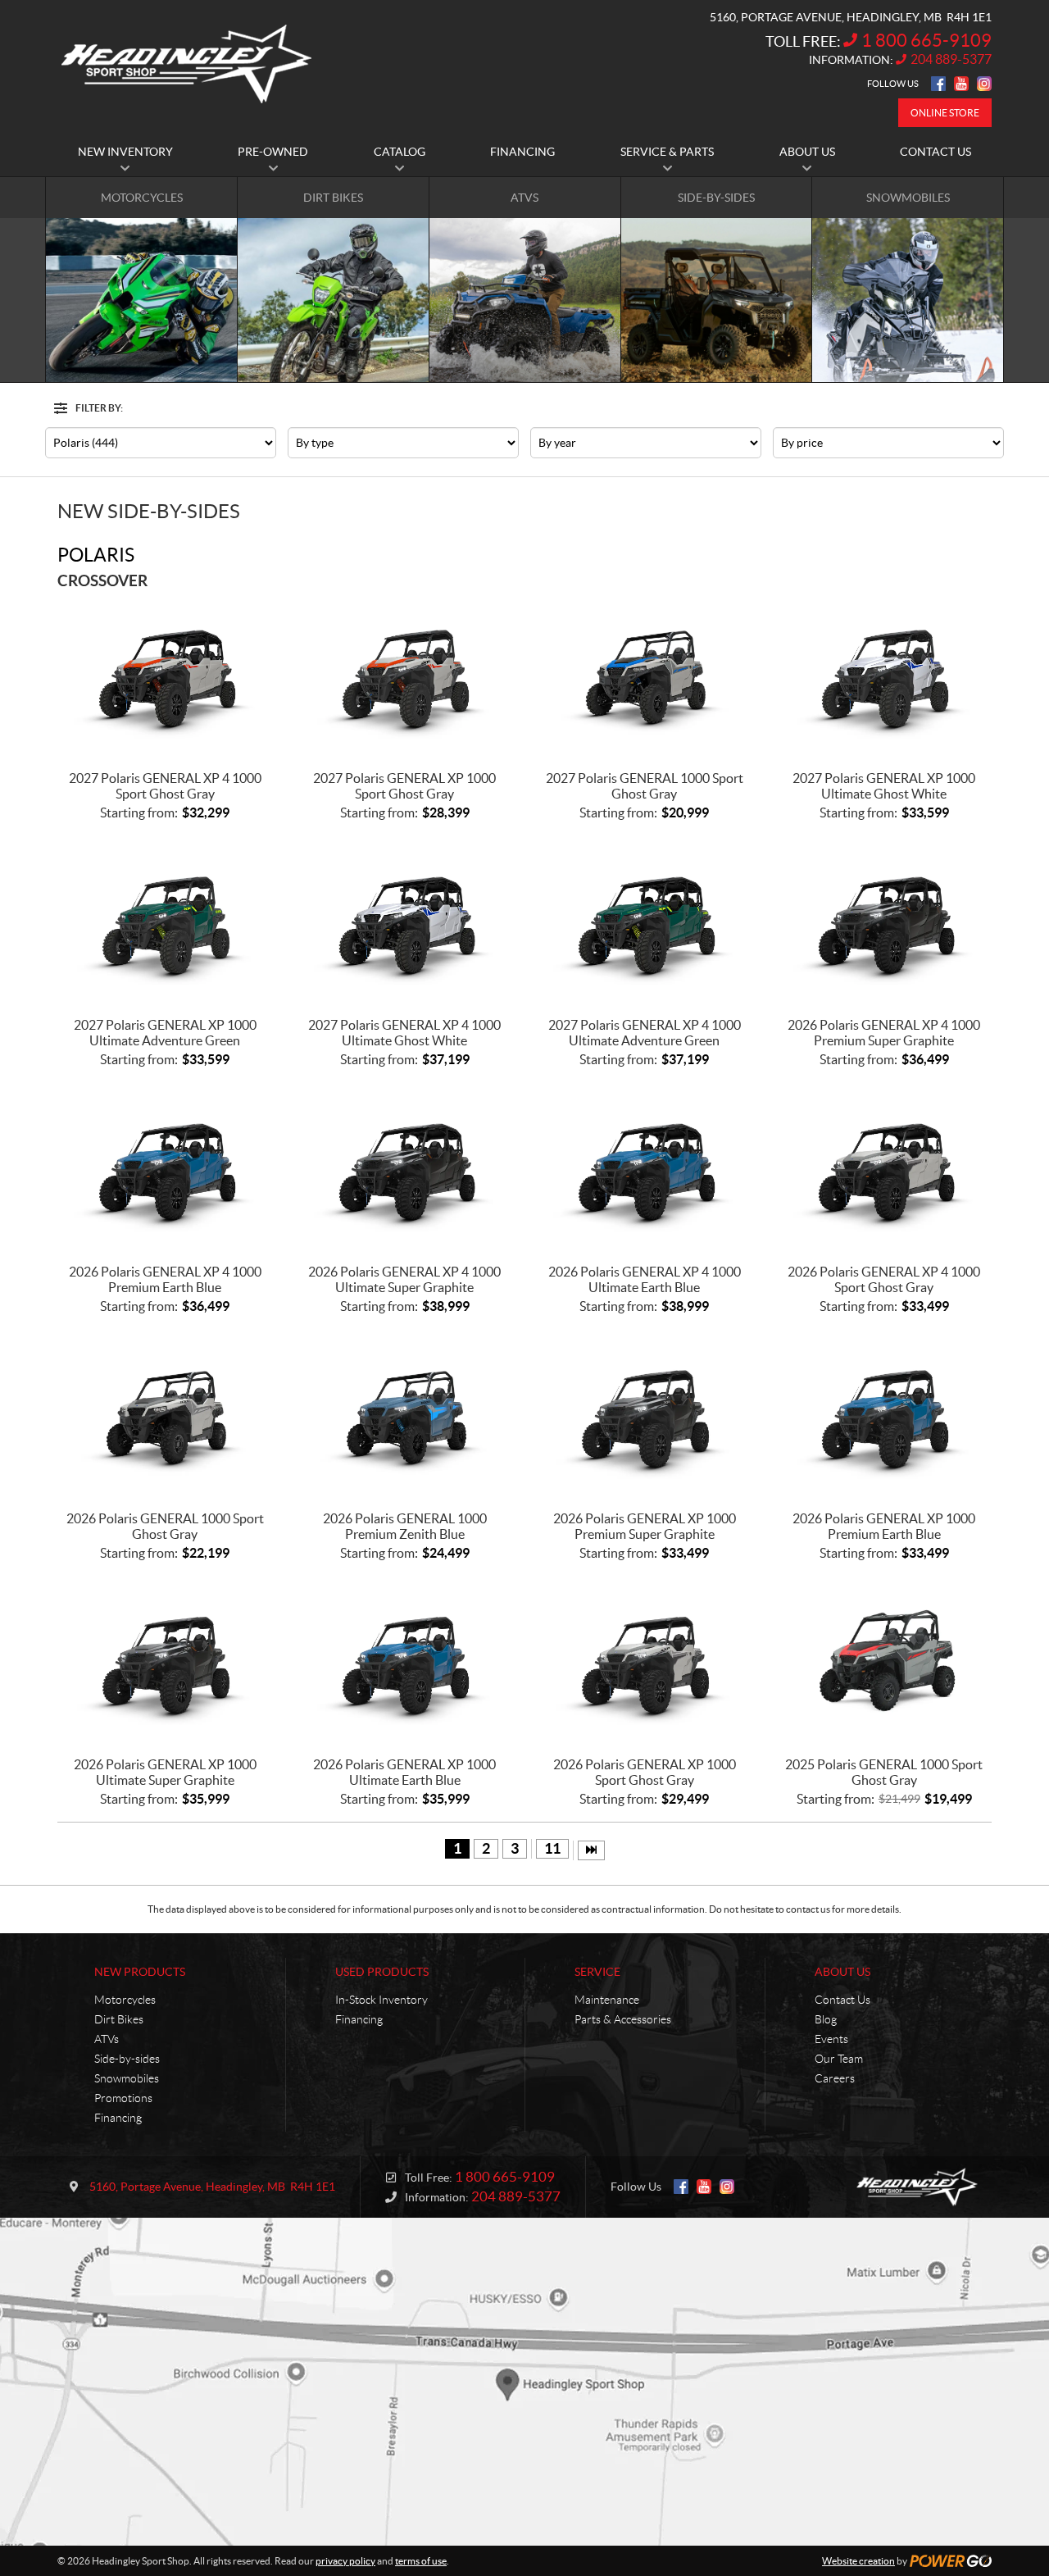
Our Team (839, 2059)
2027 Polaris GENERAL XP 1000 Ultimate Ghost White (884, 786)
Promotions (123, 2098)
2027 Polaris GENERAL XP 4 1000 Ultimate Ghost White (404, 1033)
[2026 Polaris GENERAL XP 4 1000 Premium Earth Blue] (165, 1171)
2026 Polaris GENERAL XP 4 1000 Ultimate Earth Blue (645, 1279)
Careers (835, 2078)
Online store (945, 113)
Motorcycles (125, 2000)
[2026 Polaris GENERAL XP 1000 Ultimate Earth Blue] (405, 1665)
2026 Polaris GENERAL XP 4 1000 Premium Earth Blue (165, 1279)
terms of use (421, 2561)
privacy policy (345, 2561)
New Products (140, 1972)
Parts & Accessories (623, 2019)
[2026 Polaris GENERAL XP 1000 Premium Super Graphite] (645, 1418)
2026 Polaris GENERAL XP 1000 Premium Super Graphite (645, 1526)
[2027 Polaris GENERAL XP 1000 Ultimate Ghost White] (885, 678)
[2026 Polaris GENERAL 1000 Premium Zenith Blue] (405, 1418)
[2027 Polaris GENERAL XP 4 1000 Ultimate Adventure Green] (645, 924)
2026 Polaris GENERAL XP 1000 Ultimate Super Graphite (165, 1772)
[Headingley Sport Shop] (186, 64)
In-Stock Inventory (381, 2000)
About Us (842, 1972)
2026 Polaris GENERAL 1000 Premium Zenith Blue (405, 1526)
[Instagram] (984, 84)
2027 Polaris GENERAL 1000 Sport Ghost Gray (645, 786)
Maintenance (607, 2000)
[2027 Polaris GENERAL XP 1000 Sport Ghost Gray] (405, 678)
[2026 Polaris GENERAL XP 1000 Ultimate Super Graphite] (165, 1665)
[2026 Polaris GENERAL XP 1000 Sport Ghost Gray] (645, 1665)
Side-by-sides (127, 2059)
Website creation (858, 2561)
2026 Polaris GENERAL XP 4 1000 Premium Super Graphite (884, 1033)
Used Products (382, 1972)
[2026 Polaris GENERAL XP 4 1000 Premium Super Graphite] (885, 924)
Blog (826, 2019)
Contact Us (842, 2000)
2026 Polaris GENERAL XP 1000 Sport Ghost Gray (645, 1772)
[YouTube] (961, 84)
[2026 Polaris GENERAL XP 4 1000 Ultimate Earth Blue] (645, 1171)
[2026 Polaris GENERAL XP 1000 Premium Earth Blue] (885, 1418)
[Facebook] (938, 84)
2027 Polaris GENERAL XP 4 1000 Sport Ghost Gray (165, 786)
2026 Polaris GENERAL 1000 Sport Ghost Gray (165, 1526)
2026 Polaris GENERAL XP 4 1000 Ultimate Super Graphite (404, 1279)
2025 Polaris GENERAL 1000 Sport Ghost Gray (884, 1772)
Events (831, 2039)
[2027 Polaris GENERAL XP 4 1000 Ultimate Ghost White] (405, 924)
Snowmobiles (127, 2078)
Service (597, 1972)
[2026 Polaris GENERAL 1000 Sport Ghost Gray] (165, 1418)
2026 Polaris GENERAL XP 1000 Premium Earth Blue (884, 1526)
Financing (118, 2118)
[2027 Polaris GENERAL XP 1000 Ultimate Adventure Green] (165, 924)
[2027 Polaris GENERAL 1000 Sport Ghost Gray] (645, 678)
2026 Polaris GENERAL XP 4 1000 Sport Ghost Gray (884, 1279)
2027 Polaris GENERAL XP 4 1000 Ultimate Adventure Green (645, 1033)
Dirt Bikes (119, 2019)
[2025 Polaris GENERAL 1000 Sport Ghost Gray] (885, 1665)
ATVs (107, 2039)
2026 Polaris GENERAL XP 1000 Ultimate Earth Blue (404, 1772)
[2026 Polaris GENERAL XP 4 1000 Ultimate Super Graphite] (405, 1171)
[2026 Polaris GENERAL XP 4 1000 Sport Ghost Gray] (885, 1171)
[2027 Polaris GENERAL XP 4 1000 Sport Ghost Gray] (165, 678)
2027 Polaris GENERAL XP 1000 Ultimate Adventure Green (165, 1033)
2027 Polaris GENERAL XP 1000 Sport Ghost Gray (404, 786)
